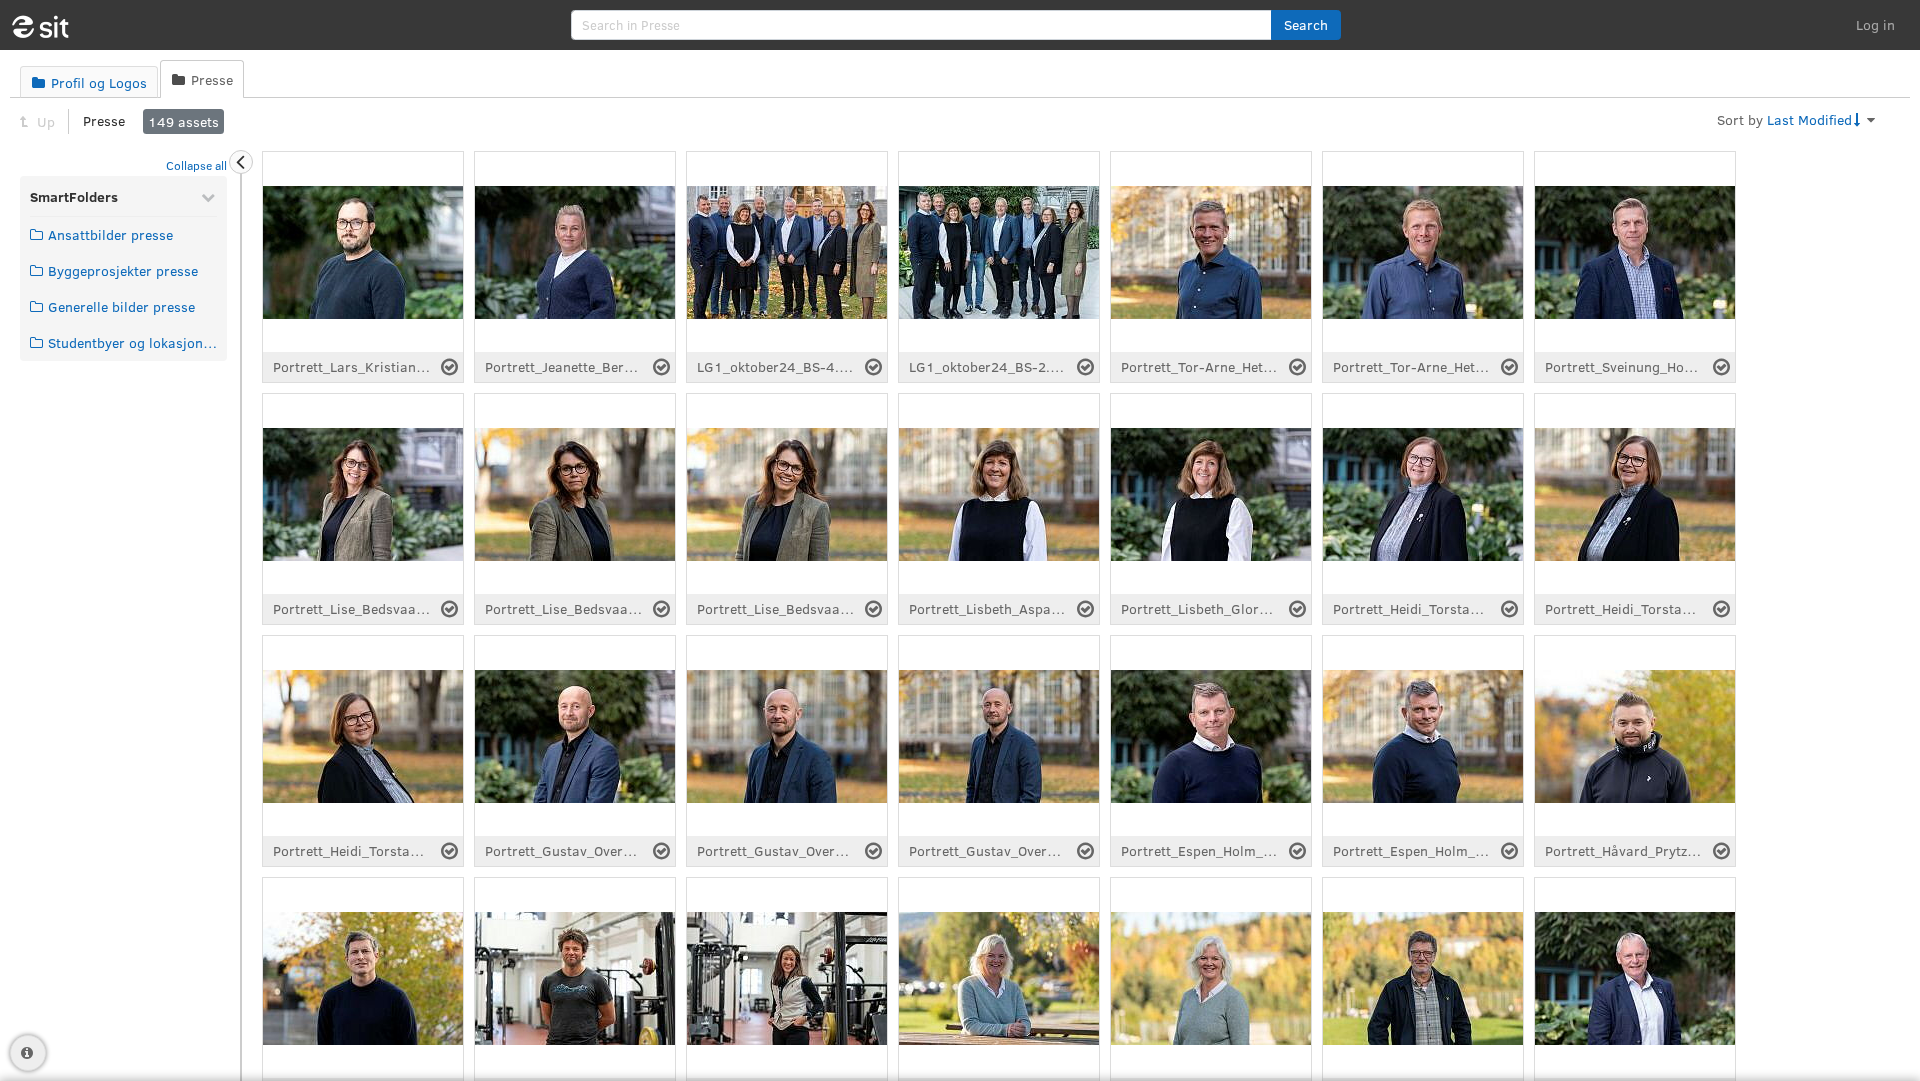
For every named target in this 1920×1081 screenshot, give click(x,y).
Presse (104, 120)
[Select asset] (449, 367)
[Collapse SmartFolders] (208, 197)
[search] (921, 25)
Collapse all (196, 165)
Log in (1875, 24)
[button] (1306, 25)
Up (44, 121)
